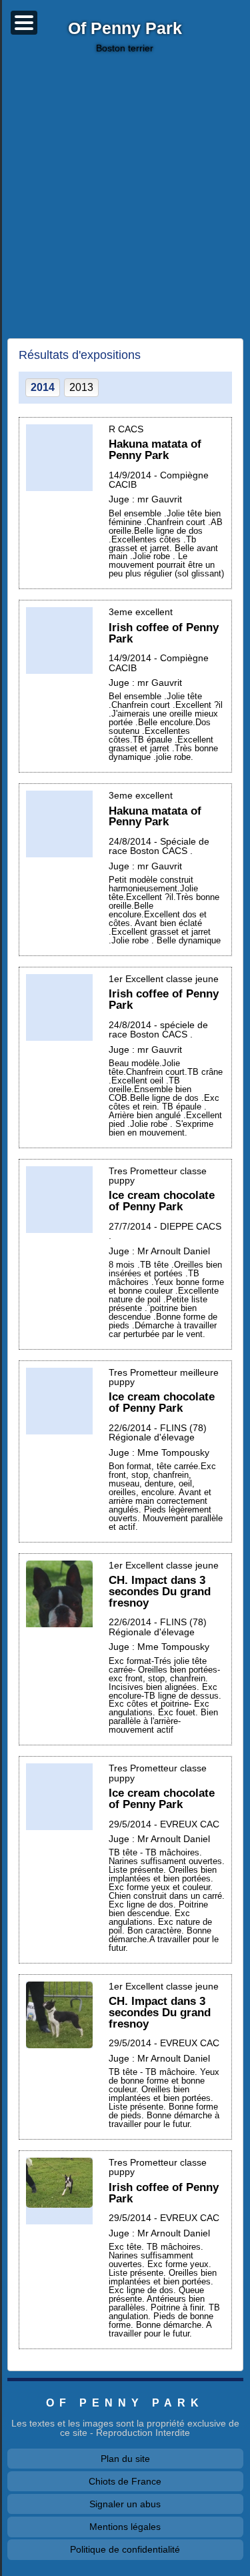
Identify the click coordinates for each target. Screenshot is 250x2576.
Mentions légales (125, 2527)
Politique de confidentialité (125, 2549)
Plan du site (125, 2459)
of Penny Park (125, 2403)
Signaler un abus (125, 2504)
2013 (81, 387)
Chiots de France (125, 2481)
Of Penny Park (125, 29)
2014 (43, 387)
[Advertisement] (125, 196)
